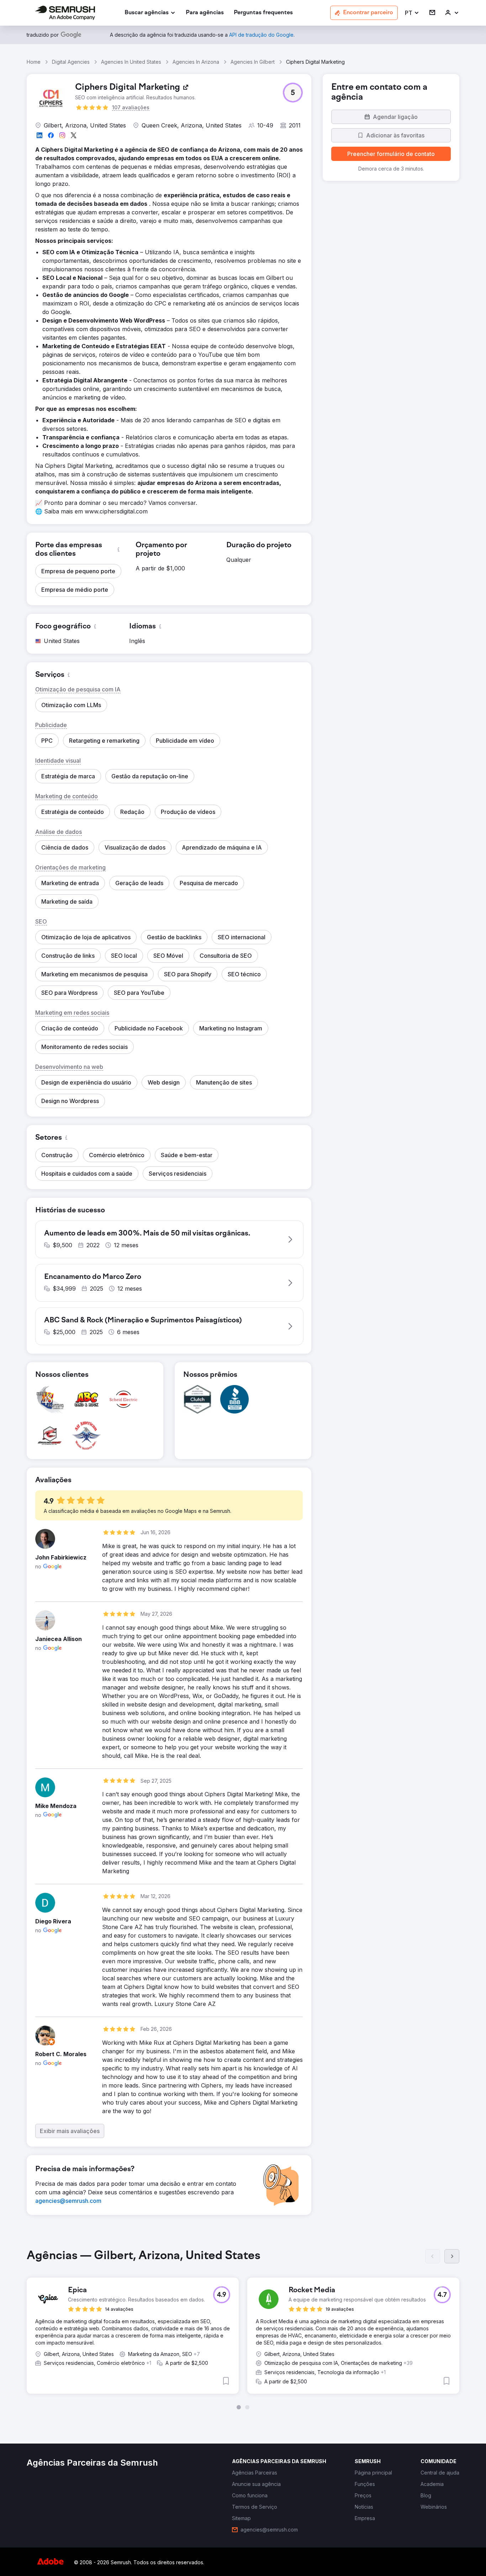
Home (34, 62)
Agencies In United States (131, 62)
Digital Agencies (71, 62)
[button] (412, 13)
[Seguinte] (452, 2256)
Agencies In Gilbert (253, 62)
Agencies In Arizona (196, 62)
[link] (205, 13)
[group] (243, 2329)
